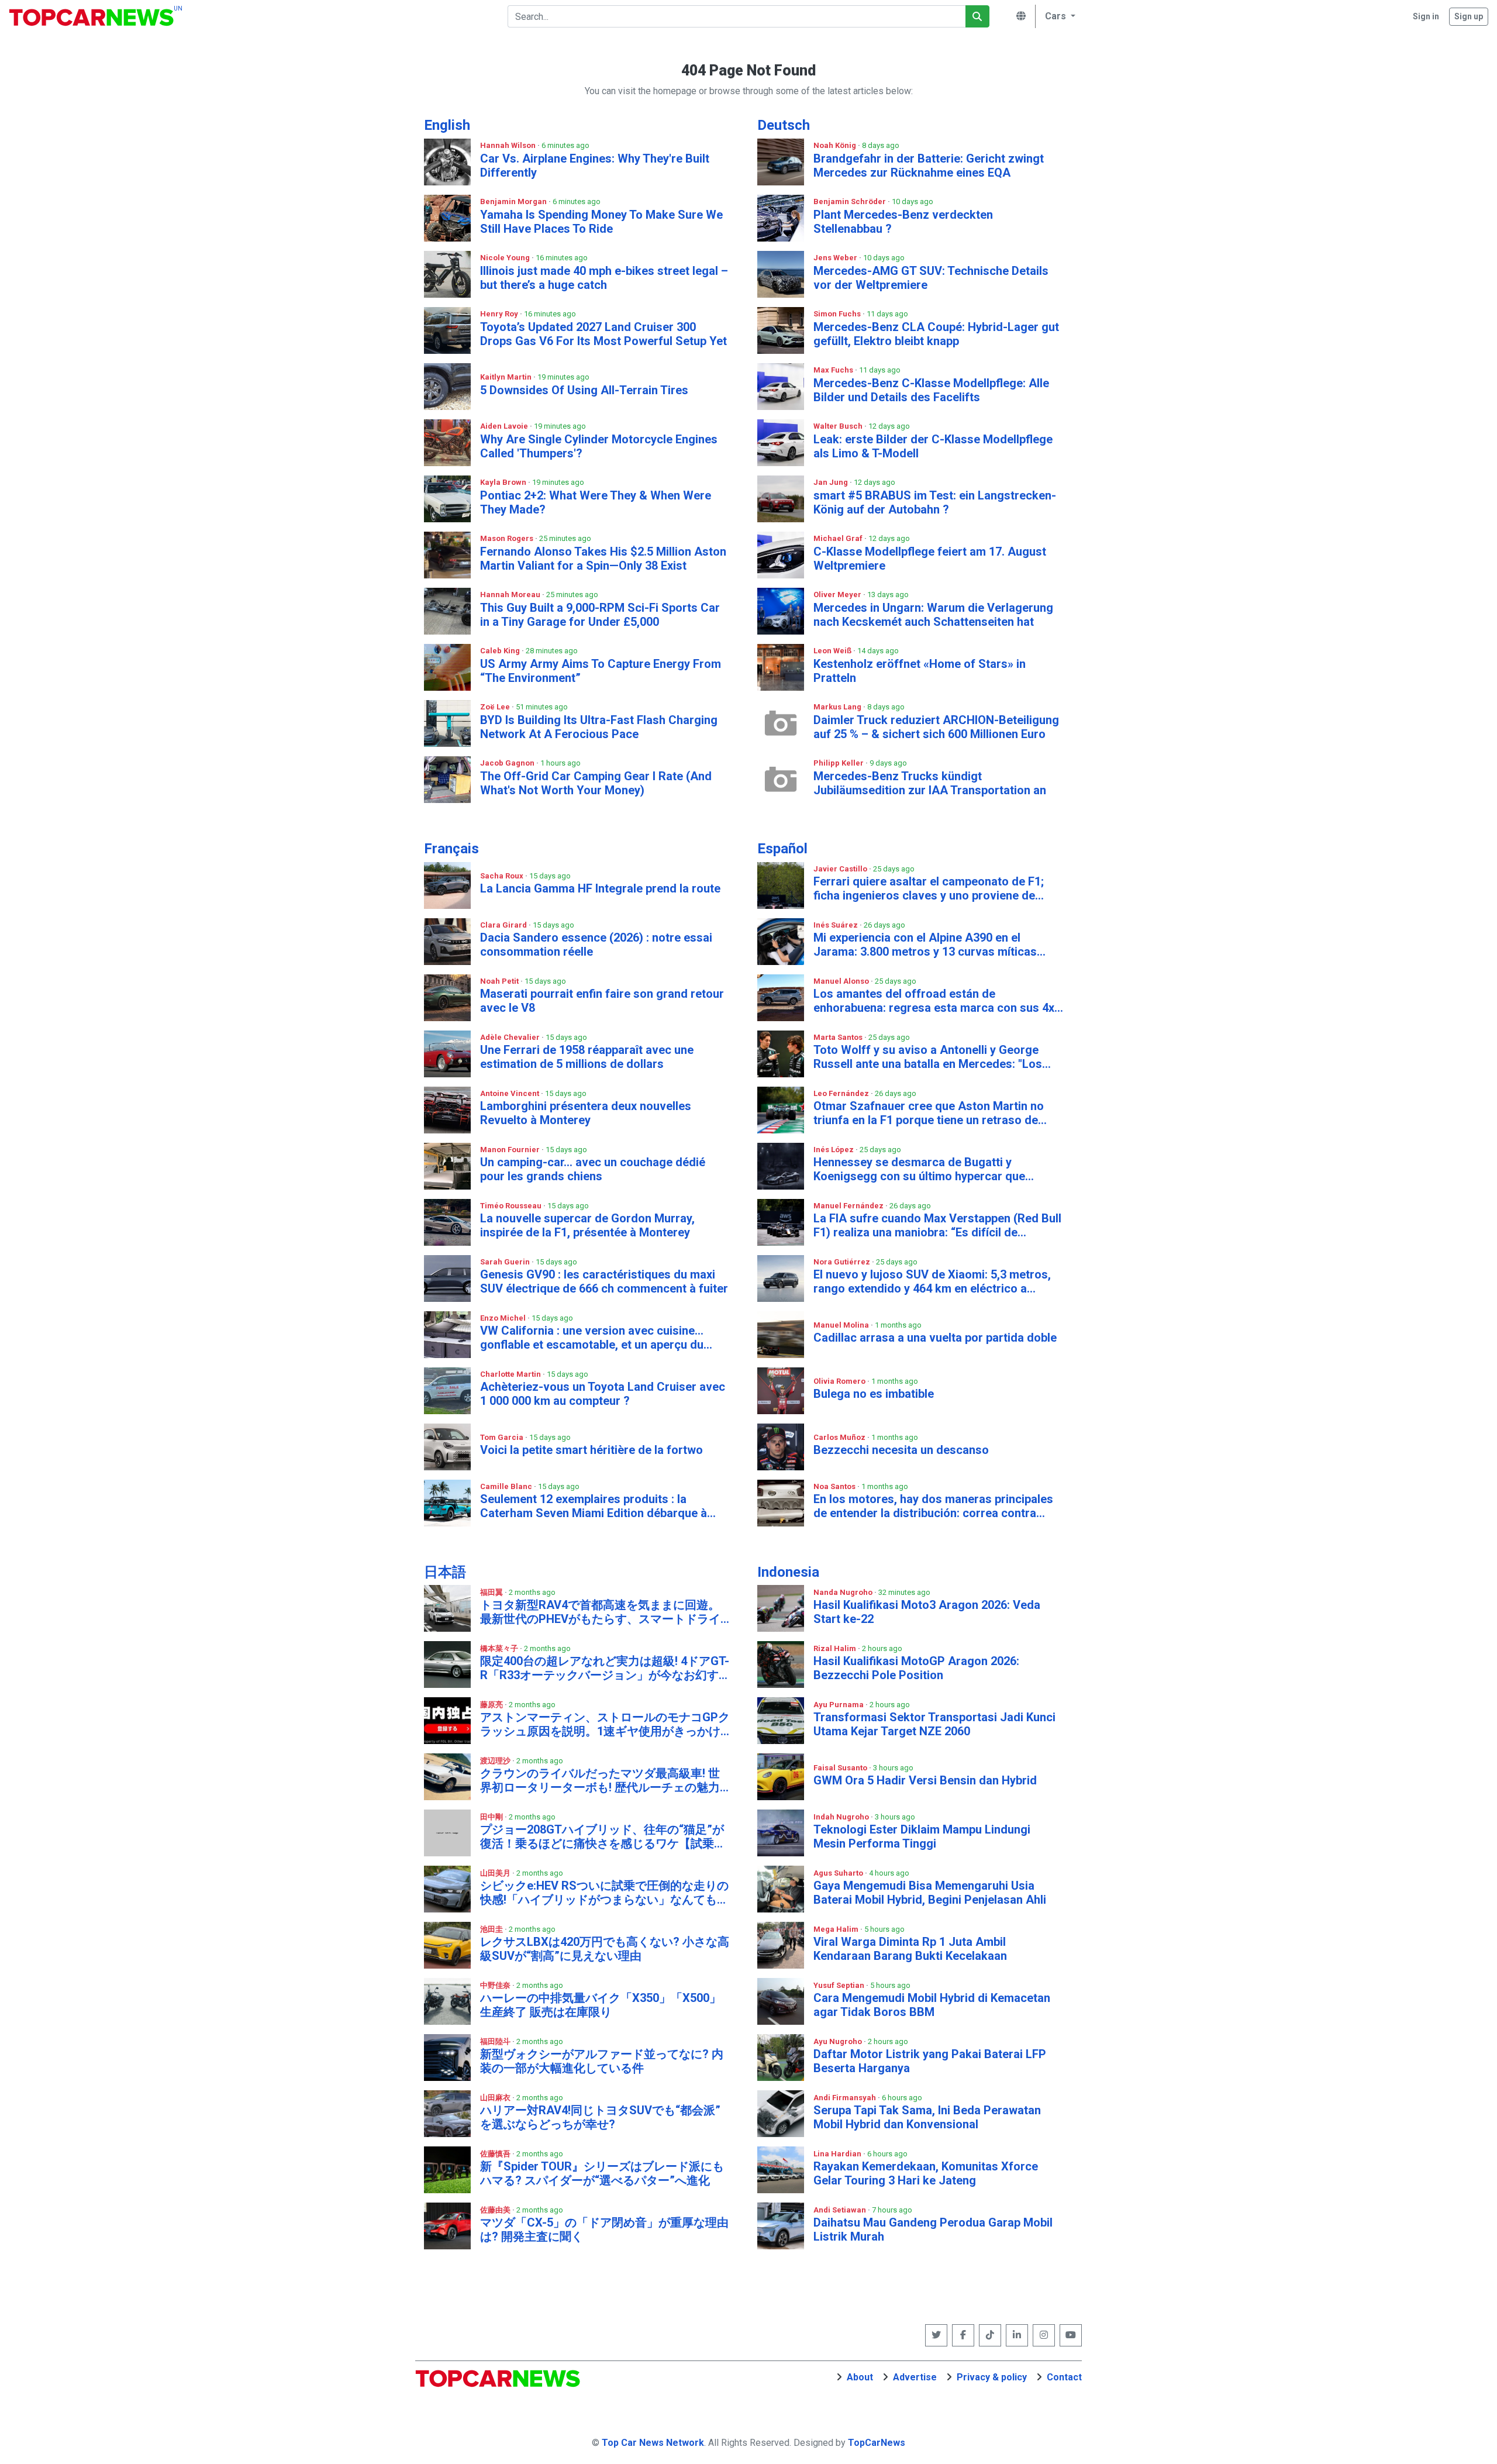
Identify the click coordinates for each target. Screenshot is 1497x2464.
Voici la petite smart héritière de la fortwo (591, 1450)
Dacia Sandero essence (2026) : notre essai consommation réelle (596, 945)
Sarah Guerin (506, 1262)
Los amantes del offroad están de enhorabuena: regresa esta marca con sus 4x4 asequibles (937, 1001)
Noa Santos (835, 1486)
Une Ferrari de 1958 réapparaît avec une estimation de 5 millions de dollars (587, 1057)
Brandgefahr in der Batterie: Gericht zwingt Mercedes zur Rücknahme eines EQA (929, 166)
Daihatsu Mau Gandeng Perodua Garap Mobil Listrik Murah (933, 2229)
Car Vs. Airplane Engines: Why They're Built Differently (595, 166)
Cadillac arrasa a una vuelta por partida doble (935, 1338)
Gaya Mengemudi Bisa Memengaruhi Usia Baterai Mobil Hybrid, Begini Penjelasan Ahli (930, 1893)
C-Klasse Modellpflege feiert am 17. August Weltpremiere (930, 559)
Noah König (836, 145)
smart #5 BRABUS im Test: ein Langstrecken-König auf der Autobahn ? (935, 502)
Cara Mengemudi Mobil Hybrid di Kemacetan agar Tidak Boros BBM (932, 2005)
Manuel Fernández (849, 1206)
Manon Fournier (511, 1150)
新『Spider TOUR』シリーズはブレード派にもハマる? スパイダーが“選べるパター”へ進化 (602, 2173)
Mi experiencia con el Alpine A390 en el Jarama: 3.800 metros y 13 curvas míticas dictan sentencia (925, 945)
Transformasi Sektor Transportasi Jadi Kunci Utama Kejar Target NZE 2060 (934, 1724)
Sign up (1469, 16)
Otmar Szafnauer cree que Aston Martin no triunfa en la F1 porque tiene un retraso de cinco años (929, 1113)
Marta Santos (839, 1037)
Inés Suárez (837, 925)
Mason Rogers (508, 538)
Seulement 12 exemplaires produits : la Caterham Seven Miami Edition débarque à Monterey (594, 1506)
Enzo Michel (504, 1318)
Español (782, 849)
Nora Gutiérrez (843, 1262)
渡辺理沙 (496, 1761)
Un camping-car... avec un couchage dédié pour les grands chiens (593, 1169)
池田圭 (492, 1929)
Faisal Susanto (841, 1768)
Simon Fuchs (838, 314)
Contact (1064, 2377)
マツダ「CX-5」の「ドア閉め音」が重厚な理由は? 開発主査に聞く (604, 2229)
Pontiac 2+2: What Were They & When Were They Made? (596, 502)
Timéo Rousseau (512, 1206)
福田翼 (492, 1592)
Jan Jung (832, 482)
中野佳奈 (496, 1985)
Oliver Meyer (838, 595)
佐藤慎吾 (496, 2154)
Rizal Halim (836, 1648)
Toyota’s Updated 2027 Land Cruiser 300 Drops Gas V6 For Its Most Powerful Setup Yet (603, 334)
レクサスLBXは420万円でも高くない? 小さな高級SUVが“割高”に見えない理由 (605, 1949)
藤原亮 (492, 1705)
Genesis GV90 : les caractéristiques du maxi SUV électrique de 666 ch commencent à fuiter (604, 1281)
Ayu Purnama (839, 1705)
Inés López (834, 1150)
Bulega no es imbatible (874, 1394)
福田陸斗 (496, 2041)
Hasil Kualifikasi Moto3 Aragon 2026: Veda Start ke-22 (927, 1612)
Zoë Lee (496, 707)
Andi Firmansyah (846, 2098)
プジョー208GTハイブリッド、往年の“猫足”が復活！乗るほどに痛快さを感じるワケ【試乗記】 (602, 1836)
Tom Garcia (503, 1437)
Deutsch (784, 125)
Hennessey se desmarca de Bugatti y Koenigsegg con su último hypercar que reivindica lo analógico (919, 1169)
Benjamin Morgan (514, 201)
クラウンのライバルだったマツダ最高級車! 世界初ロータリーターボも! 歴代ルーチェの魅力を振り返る (600, 1780)
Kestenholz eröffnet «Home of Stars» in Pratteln (920, 671)
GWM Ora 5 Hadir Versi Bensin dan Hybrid (925, 1780)
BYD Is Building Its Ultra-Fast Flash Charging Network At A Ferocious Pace (599, 727)
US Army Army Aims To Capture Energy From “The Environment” (601, 671)
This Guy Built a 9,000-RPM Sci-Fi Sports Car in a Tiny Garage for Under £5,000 (600, 615)
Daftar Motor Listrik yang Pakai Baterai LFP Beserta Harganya (930, 2061)
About (860, 2377)
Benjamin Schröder (851, 201)
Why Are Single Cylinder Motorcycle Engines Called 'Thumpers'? (599, 446)
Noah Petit (500, 981)
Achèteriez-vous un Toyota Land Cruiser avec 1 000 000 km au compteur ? (603, 1394)
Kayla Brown (504, 482)
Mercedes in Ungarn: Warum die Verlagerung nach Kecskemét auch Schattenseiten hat (933, 615)
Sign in (1426, 16)
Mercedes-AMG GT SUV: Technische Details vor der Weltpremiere (931, 278)
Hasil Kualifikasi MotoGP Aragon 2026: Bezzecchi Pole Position (916, 1668)
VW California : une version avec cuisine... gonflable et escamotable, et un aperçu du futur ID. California (592, 1338)
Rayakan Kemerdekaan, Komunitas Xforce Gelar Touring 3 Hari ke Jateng (926, 2173)
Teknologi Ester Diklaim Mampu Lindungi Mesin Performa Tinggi (922, 1836)
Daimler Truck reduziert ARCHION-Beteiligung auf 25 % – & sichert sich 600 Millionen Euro (936, 727)
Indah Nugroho (842, 1817)
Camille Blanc (507, 1486)
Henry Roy (500, 314)
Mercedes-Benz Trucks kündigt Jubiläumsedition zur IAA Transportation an (930, 783)
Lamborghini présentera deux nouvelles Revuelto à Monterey (586, 1113)
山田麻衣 (496, 2098)
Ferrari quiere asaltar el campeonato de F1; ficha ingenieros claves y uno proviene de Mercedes (929, 888)
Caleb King (501, 651)
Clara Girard (504, 925)
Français (451, 849)
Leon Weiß (833, 651)
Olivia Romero (840, 1381)
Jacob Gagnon (508, 763)
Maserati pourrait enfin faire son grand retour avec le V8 (602, 1001)
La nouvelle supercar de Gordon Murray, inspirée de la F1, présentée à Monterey (587, 1225)
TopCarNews (877, 2443)
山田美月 (496, 1873)
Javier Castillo (841, 869)
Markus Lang (838, 707)
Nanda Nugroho (844, 1592)
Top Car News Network (653, 2443)
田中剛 (492, 1817)
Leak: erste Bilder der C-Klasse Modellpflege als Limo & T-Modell (933, 446)
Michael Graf (839, 538)
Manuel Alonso (842, 981)
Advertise (915, 2377)
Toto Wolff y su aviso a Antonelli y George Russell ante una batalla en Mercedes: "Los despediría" (928, 1057)
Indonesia (788, 1572)
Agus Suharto (839, 1873)
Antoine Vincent (511, 1093)
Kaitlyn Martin (507, 377)
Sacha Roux (503, 876)
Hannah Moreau (511, 595)
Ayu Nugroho (839, 2041)
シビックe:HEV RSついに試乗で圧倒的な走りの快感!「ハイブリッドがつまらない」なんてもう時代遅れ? (604, 1893)
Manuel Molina (842, 1325)
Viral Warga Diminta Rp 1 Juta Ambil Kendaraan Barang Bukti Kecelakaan (910, 1949)
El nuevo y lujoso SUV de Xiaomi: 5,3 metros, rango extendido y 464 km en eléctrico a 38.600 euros (932, 1281)
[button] (1058, 16)
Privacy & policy (992, 2377)
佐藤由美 (496, 2210)
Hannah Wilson (509, 145)
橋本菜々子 (500, 1648)
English (447, 125)
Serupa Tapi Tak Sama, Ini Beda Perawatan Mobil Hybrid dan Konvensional (927, 2117)
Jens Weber (836, 258)
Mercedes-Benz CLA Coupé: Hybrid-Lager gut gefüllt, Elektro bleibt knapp (936, 334)
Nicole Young (506, 258)
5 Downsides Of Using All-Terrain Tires (584, 390)
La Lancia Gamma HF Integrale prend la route (600, 888)
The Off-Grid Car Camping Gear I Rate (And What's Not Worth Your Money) (596, 783)
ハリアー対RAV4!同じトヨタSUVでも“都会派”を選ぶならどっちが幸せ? (600, 2117)
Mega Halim (837, 1929)
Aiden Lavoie (505, 426)
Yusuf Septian (840, 1985)
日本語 (445, 1572)
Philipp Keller (839, 763)
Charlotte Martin (511, 1374)
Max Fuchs (834, 370)
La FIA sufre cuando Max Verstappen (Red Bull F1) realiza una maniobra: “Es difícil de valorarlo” (937, 1225)
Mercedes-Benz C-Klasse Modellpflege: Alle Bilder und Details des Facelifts (931, 390)
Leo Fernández (842, 1093)
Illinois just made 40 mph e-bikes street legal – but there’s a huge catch (604, 278)
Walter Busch (839, 426)
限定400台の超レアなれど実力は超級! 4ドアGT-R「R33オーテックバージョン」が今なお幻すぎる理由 (605, 1668)
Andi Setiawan (841, 2210)
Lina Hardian (838, 2154)
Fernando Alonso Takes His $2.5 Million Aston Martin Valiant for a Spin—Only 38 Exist (603, 559)
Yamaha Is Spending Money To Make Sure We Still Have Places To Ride (601, 222)
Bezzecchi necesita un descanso (901, 1450)
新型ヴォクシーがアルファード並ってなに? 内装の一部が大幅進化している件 (602, 2061)
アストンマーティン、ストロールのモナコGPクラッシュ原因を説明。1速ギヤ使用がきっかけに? (605, 1724)
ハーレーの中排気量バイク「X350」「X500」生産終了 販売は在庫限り (601, 2005)
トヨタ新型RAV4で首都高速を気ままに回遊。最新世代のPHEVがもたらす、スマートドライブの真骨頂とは (600, 1612)
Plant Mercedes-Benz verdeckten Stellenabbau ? (903, 222)
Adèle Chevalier (511, 1037)
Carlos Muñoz (840, 1437)
